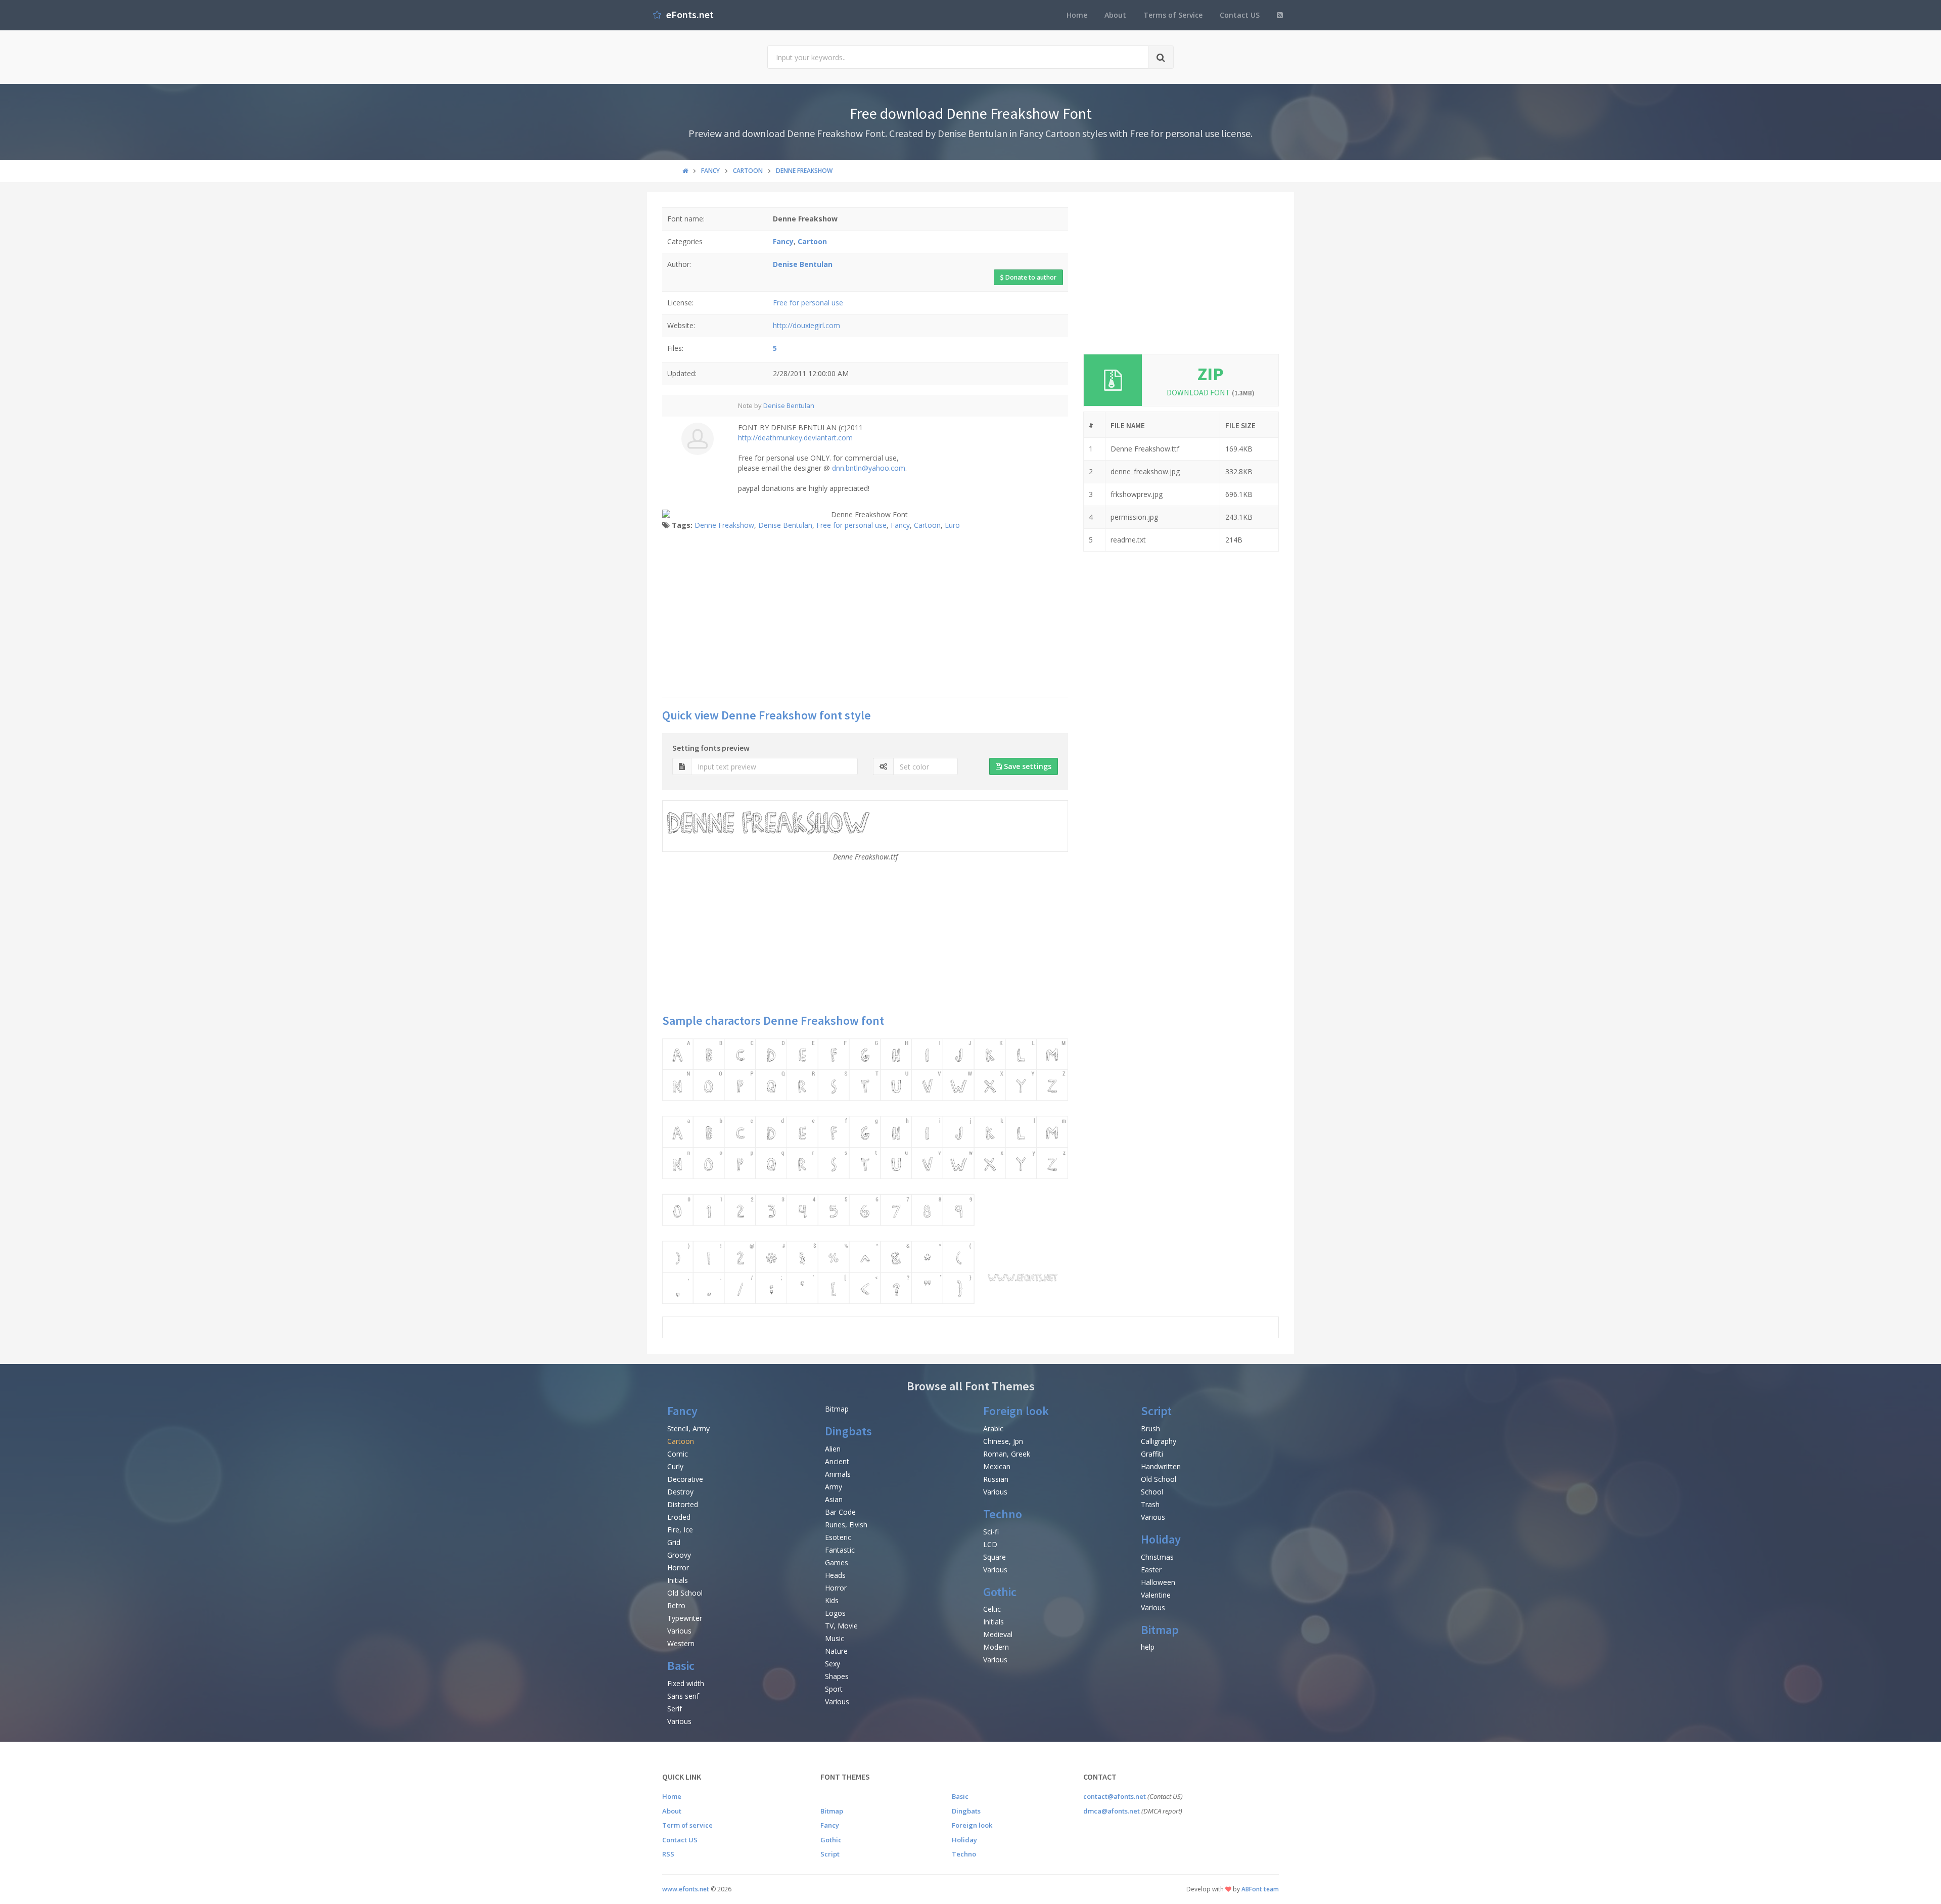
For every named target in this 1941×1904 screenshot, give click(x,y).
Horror (678, 1568)
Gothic (1000, 1592)
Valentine (1156, 1595)
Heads (835, 1575)
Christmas (1157, 1557)
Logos (835, 1613)
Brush (1150, 1429)
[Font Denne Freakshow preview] (865, 1171)
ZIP (1211, 374)
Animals (838, 1474)
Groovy (679, 1555)
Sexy (833, 1664)
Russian (996, 1479)
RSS (668, 1854)
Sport (834, 1689)
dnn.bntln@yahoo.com (869, 468)
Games (837, 1562)
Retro (676, 1605)
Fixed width (686, 1683)
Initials (678, 1580)
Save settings (1027, 766)
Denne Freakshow (724, 525)
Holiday (1161, 1539)
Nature (836, 1651)
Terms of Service (1173, 15)
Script (1156, 1411)
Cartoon (927, 525)
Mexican (997, 1466)
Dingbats (848, 1431)
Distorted (683, 1504)
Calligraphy (1159, 1441)
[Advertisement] (865, 617)
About (1115, 15)
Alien (833, 1449)
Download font (1211, 392)
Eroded (679, 1517)
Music (835, 1638)
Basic (681, 1666)
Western (681, 1643)
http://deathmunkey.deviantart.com (795, 438)
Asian (834, 1499)
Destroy (680, 1492)
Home (1077, 15)
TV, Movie (841, 1626)
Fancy (900, 525)
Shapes (837, 1676)
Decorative (685, 1479)
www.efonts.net (686, 1889)
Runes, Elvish (846, 1525)
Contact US (1240, 15)
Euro (952, 525)
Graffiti (1152, 1454)
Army (834, 1487)
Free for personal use (808, 303)
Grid (674, 1542)
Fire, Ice (680, 1530)
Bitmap (837, 1409)
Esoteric (838, 1537)
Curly (675, 1466)
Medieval (998, 1634)
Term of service (687, 1825)
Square (995, 1557)
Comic (678, 1454)
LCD (990, 1544)
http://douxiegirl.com (806, 325)
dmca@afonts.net (1112, 1811)
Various (679, 1631)
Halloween (1158, 1582)
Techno (1003, 1514)
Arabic (993, 1429)
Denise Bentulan (789, 405)
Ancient (837, 1461)
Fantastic (840, 1550)
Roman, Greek (1007, 1454)
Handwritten (1161, 1466)
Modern (996, 1647)
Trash (1150, 1504)
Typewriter (685, 1618)
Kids (832, 1600)
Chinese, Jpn (1003, 1441)
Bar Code (840, 1512)
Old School (685, 1593)
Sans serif (683, 1696)
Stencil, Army (688, 1429)
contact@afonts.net (1115, 1796)
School (1152, 1492)
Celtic (992, 1609)
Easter (1151, 1570)
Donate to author (1030, 277)
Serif (675, 1709)
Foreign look (1016, 1411)
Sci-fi (991, 1532)
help (1148, 1647)
